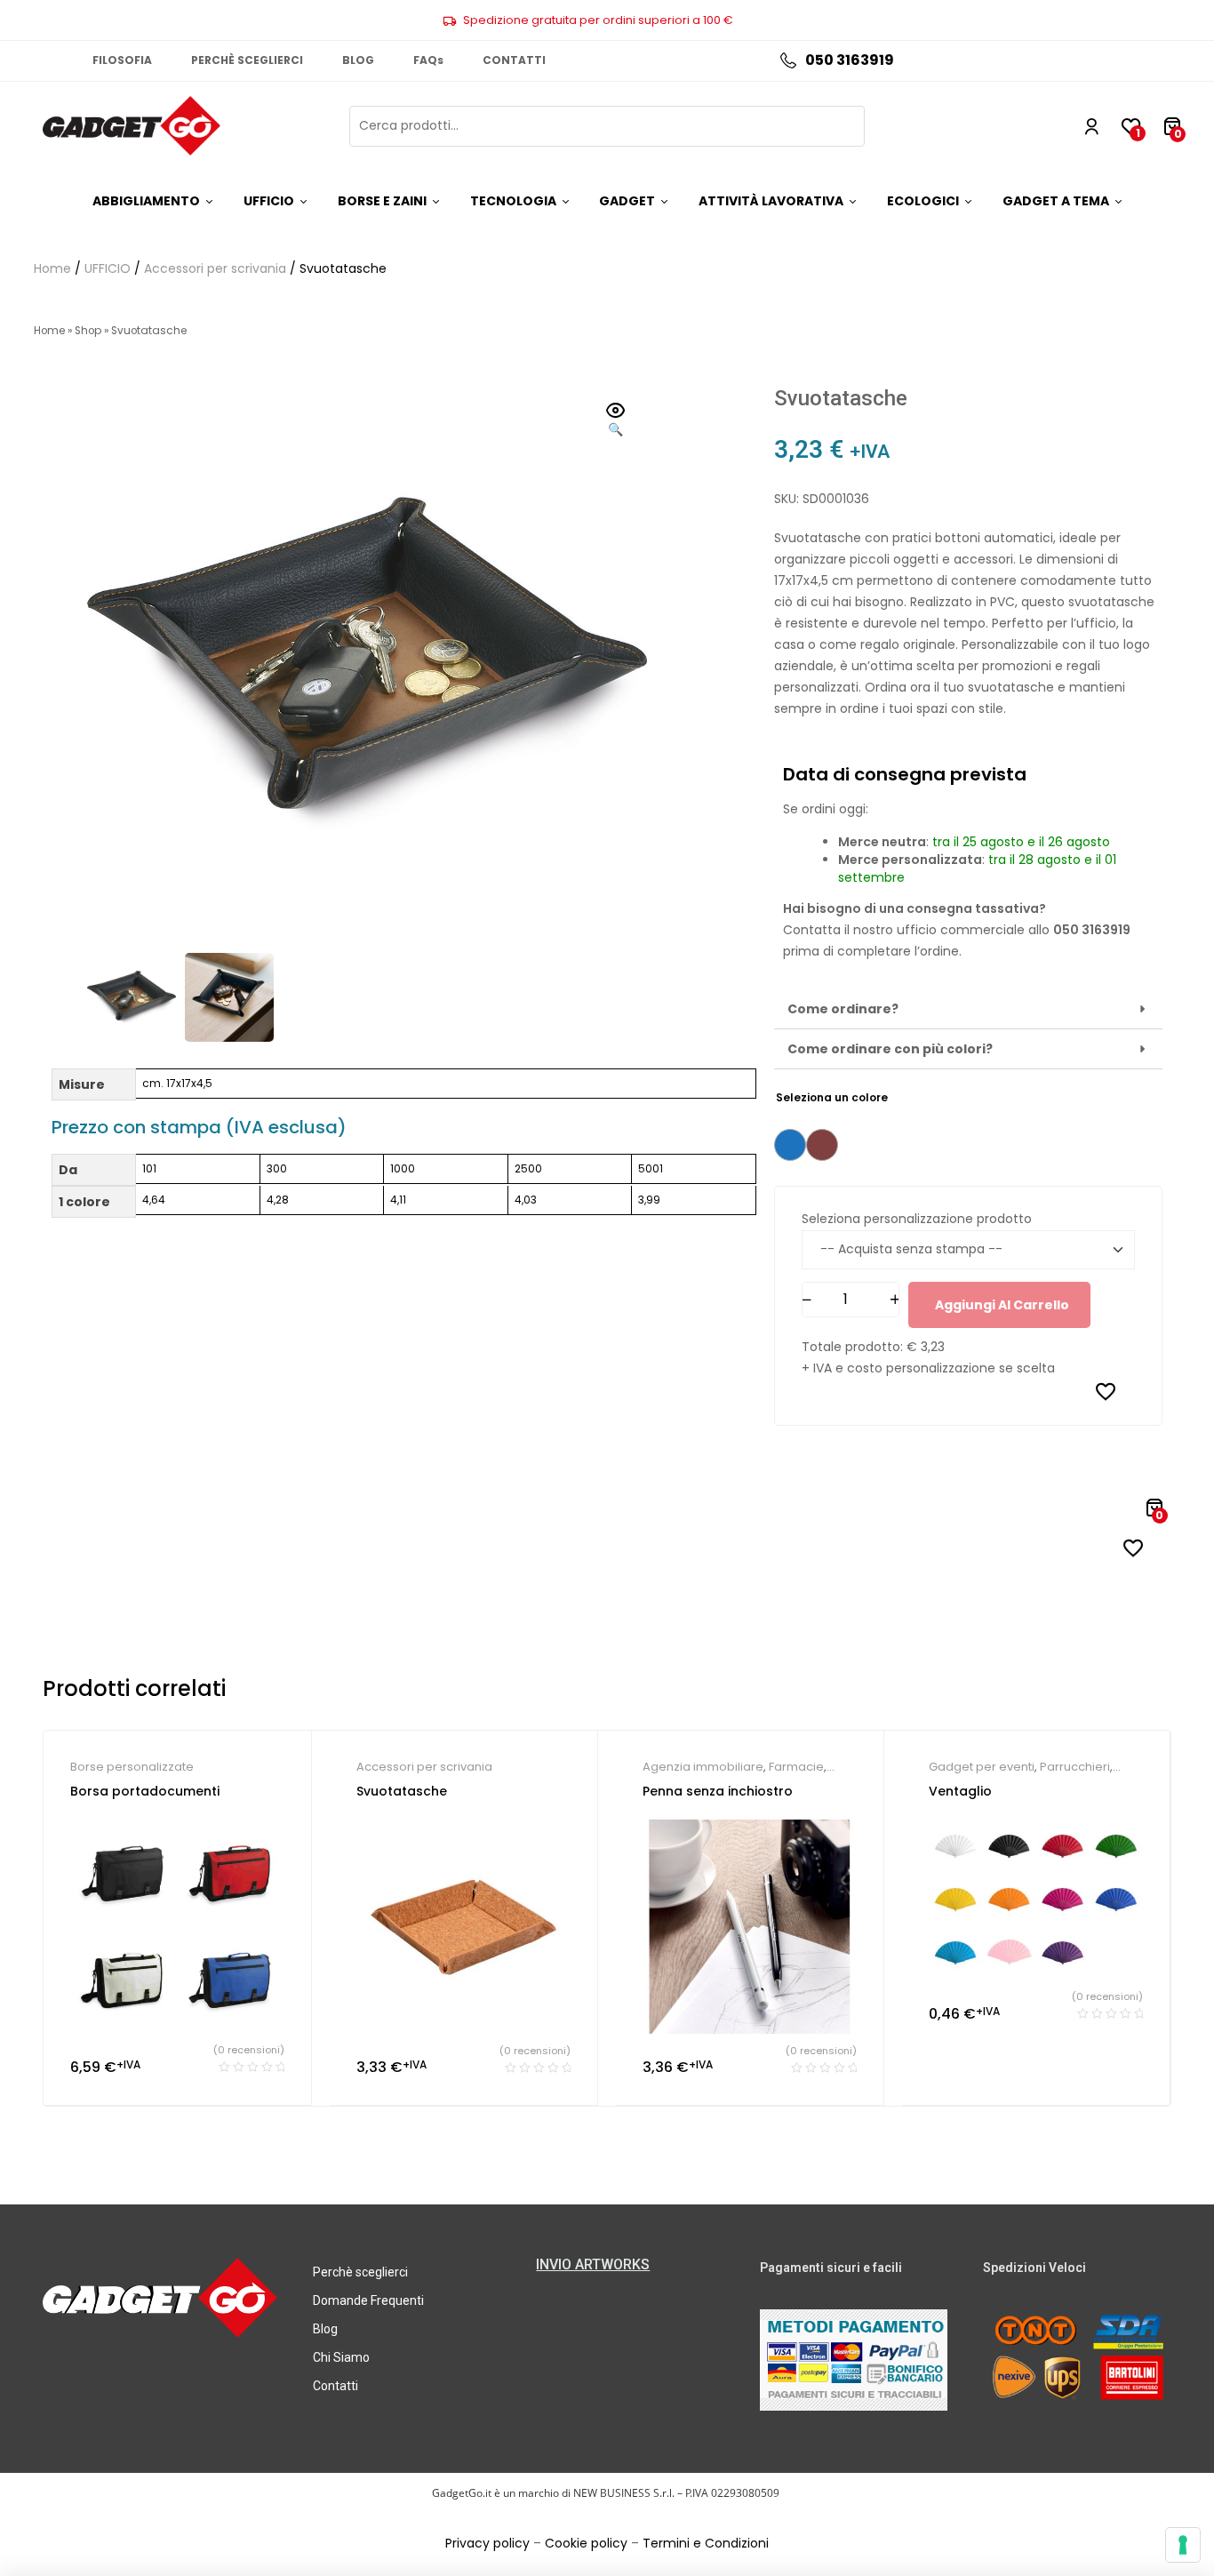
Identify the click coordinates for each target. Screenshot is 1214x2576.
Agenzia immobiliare (703, 1767)
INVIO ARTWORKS (593, 2264)
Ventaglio (960, 1791)
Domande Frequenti (368, 2300)
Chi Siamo (341, 2357)
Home (52, 268)
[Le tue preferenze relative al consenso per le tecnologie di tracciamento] (1183, 2545)
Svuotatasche (402, 1791)
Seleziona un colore (832, 1097)
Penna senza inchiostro (718, 1791)
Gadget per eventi (982, 1767)
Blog (325, 2329)
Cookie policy (586, 2543)
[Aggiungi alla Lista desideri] (1106, 1391)
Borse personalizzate (132, 1767)
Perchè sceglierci (360, 2272)
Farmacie (796, 1767)
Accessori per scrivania (215, 268)
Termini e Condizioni (706, 2543)
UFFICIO (108, 268)
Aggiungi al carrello (1002, 1305)
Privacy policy (487, 2543)
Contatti (335, 2386)
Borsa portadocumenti (145, 1791)
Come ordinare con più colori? (890, 1049)
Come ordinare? (843, 1009)
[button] (616, 421)
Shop (88, 331)
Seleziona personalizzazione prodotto (917, 1219)
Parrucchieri (1075, 1767)
